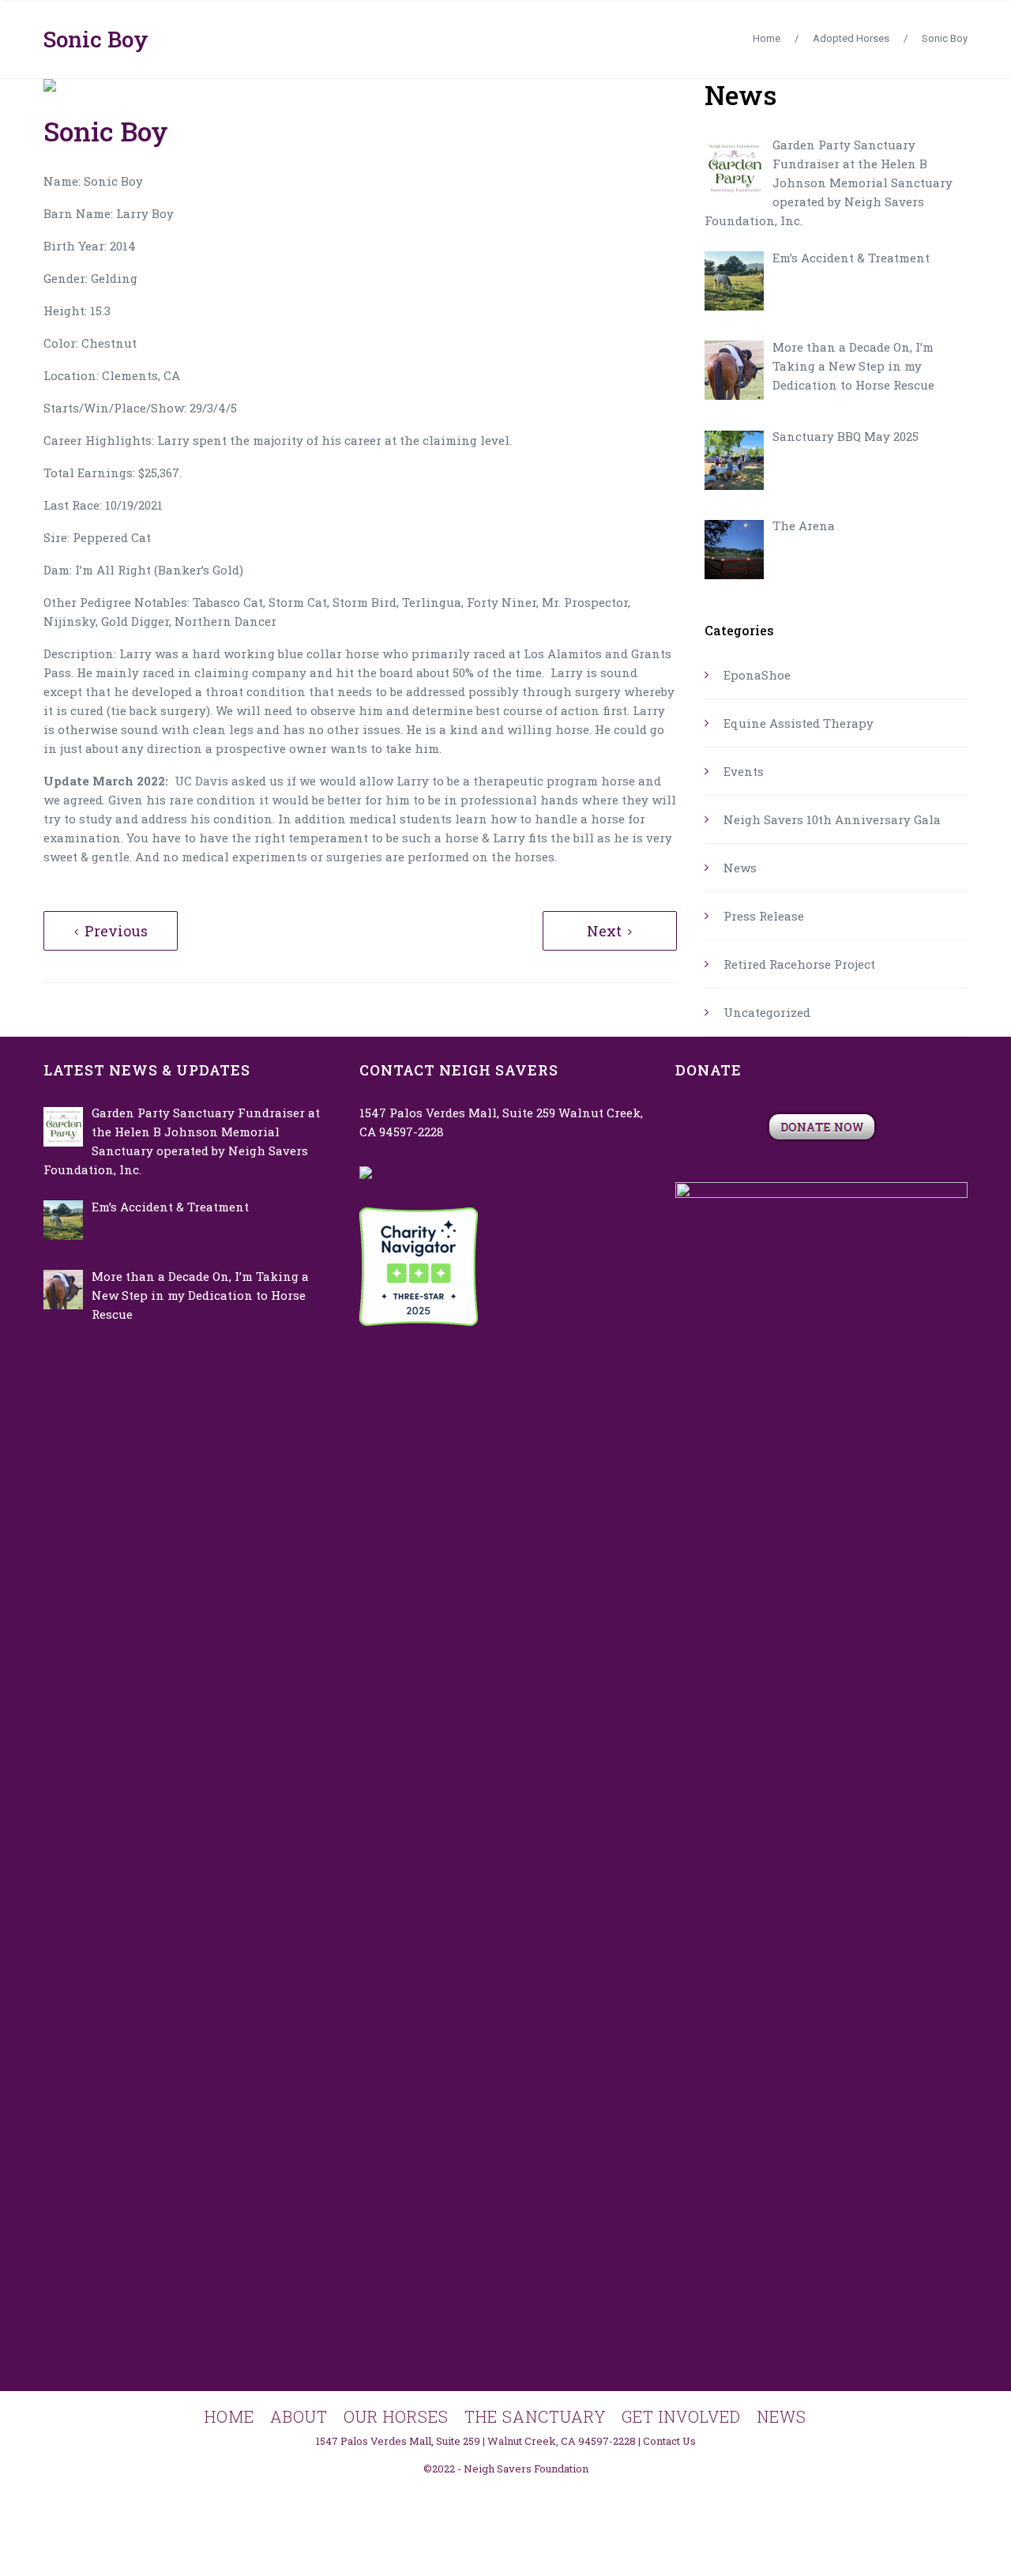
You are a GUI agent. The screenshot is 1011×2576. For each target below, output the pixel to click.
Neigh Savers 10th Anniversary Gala (832, 819)
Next (604, 931)
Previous (116, 931)
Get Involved (681, 2416)
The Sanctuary (535, 2416)
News (740, 868)
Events (744, 771)
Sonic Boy (96, 39)
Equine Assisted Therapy (799, 723)
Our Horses (396, 2416)
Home (767, 38)
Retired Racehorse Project (799, 964)
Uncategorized (767, 1012)
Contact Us (669, 2441)
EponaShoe (757, 675)
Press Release (764, 916)
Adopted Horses (851, 38)
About (299, 2416)
